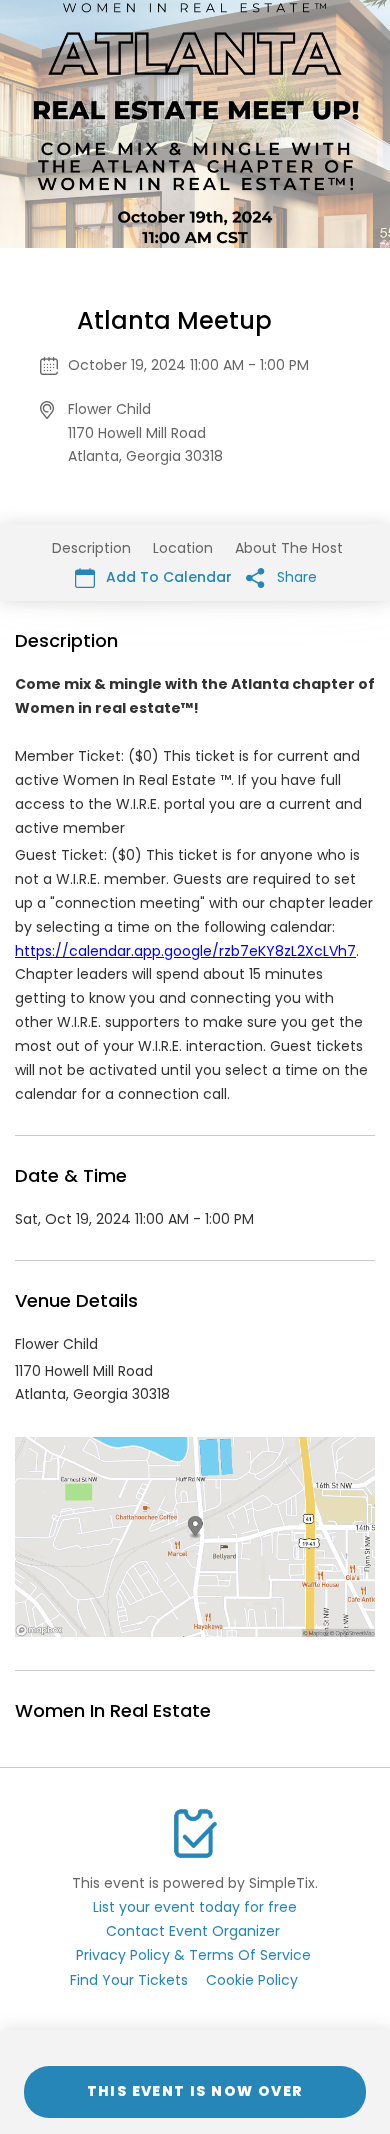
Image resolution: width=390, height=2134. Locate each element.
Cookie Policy (252, 1980)
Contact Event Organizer (193, 1931)
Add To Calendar (167, 577)
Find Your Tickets (129, 1980)
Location (183, 548)
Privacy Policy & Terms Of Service (193, 1955)
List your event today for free (195, 1907)
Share (295, 577)
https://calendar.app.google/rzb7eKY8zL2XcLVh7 (185, 951)
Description (91, 548)
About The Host (289, 548)
